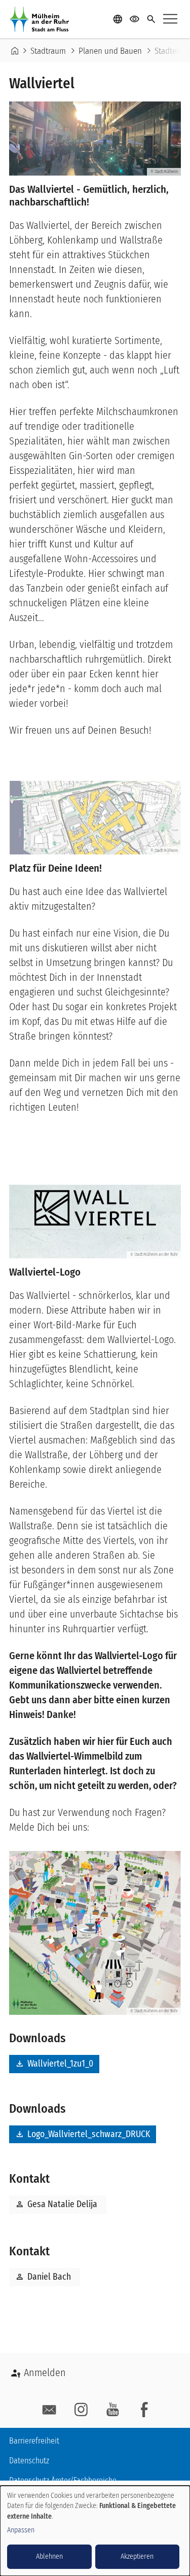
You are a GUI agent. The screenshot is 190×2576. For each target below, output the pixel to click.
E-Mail (49, 2410)
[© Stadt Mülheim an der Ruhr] (95, 1932)
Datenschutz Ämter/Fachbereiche (63, 2480)
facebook (144, 2410)
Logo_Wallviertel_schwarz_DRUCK (83, 2134)
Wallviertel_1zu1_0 (54, 2064)
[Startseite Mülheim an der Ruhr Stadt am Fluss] (42, 19)
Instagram (81, 2410)
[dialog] (95, 2531)
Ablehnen (49, 2556)
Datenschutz (29, 2461)
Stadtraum (48, 51)
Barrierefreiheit (34, 2441)
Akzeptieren (137, 2556)
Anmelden (45, 2373)
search (151, 20)
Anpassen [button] (21, 2530)
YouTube (113, 2410)
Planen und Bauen (110, 51)
